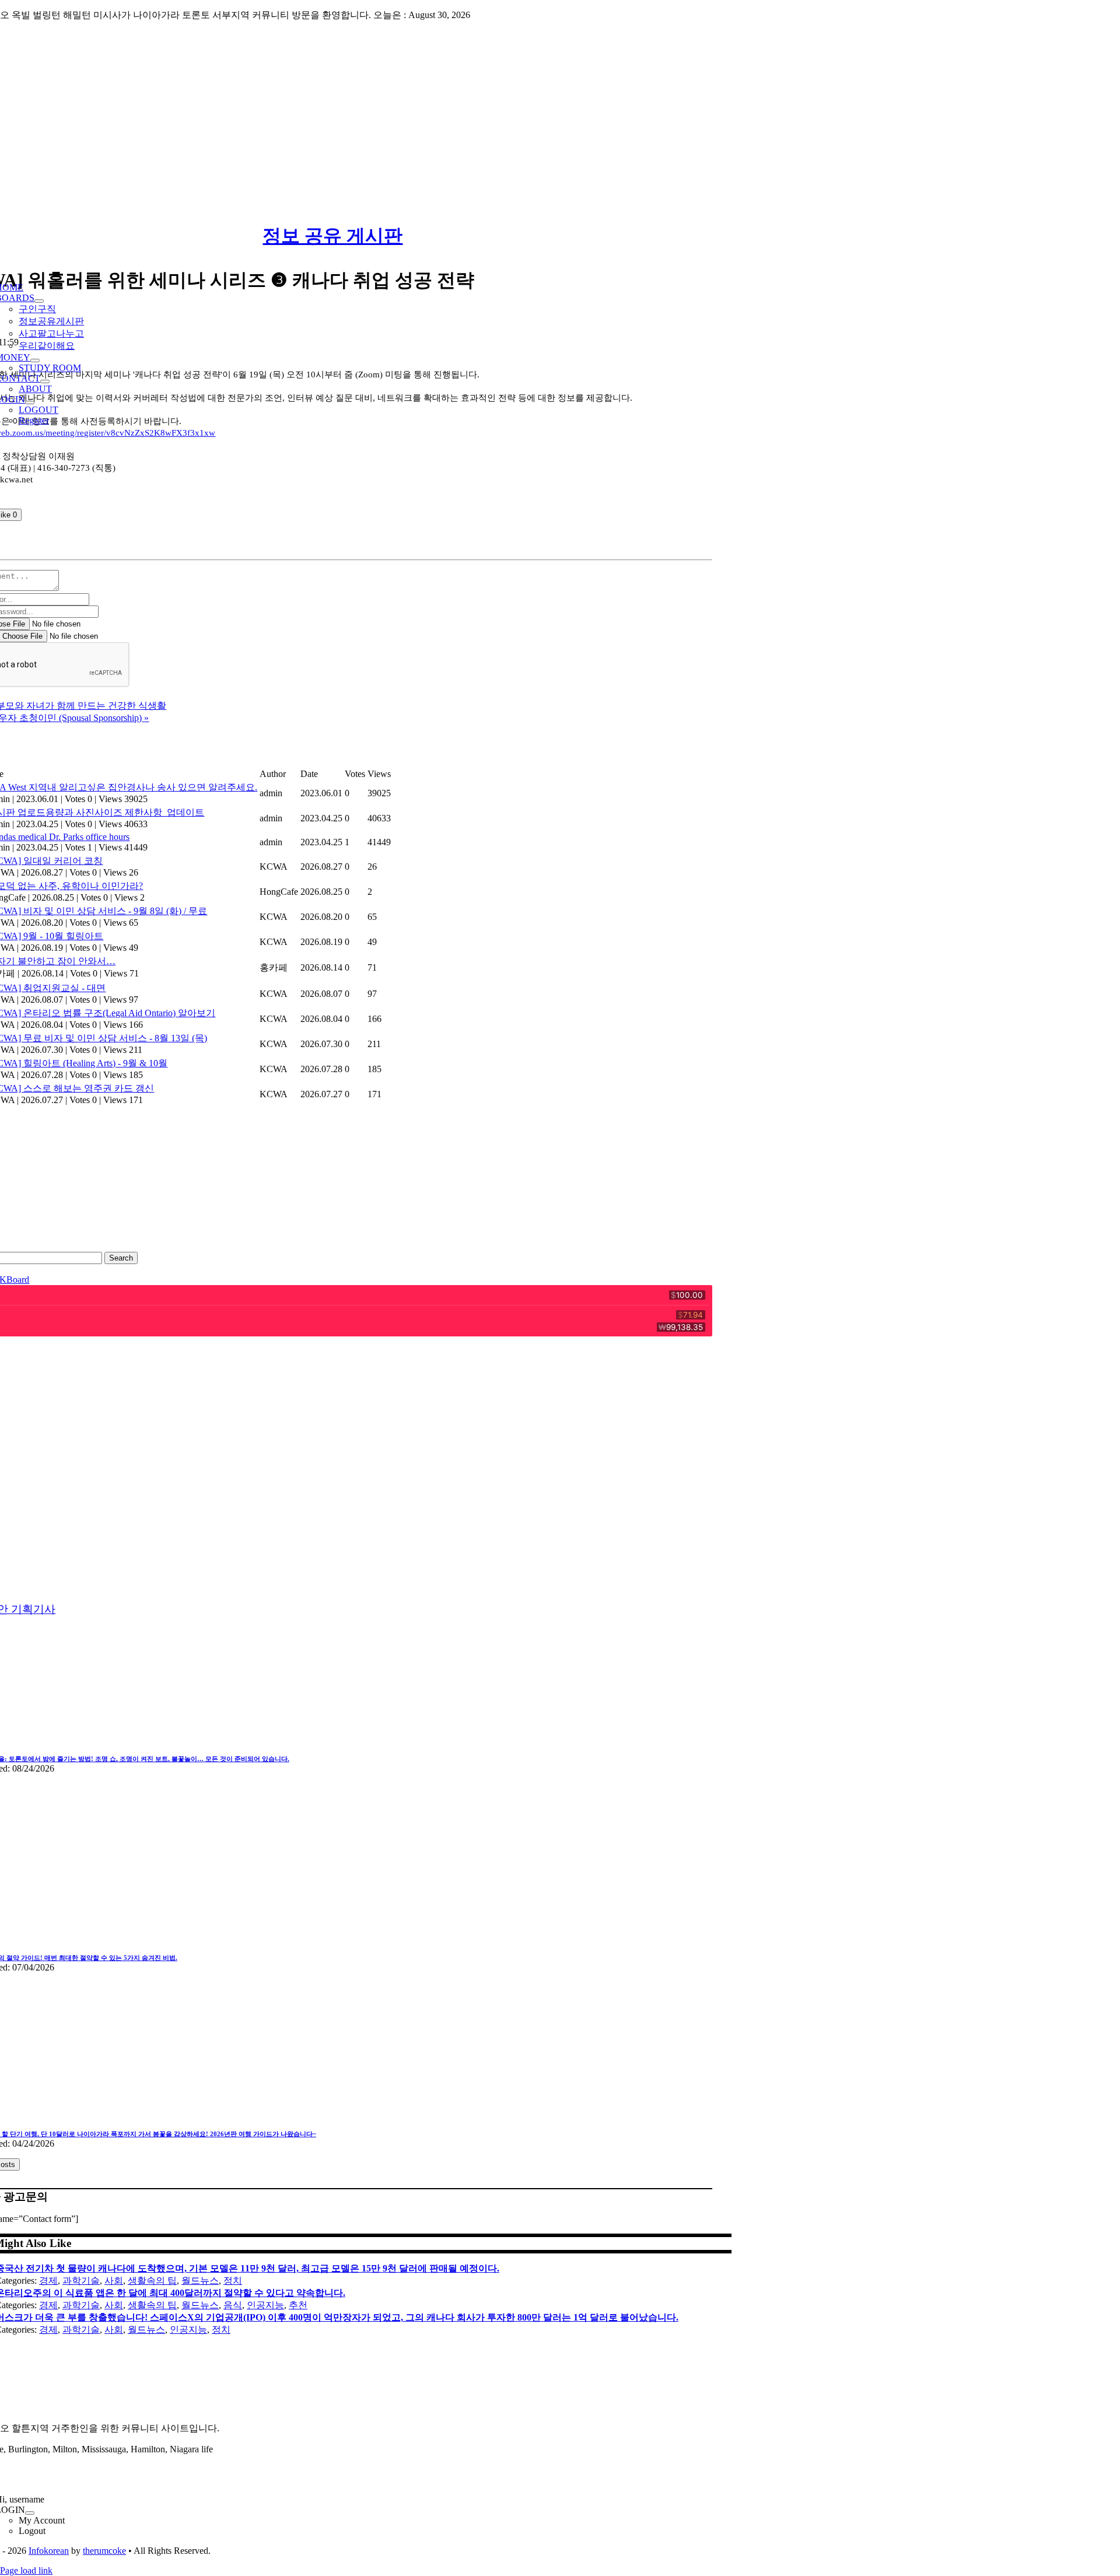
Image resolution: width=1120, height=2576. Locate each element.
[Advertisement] (560, 113)
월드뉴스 (200, 2281)
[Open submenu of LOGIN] (30, 402)
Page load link (26, 2570)
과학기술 (81, 2281)
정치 (233, 2281)
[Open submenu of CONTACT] (45, 381)
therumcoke (104, 2551)
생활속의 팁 (152, 2281)
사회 (114, 2281)
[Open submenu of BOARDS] (39, 301)
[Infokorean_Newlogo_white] (352, 2408)
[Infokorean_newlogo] (352, 257)
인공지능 (265, 2305)
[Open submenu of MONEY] (35, 360)
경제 (48, 2281)
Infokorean (49, 2551)
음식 (233, 2305)
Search (121, 1258)
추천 (298, 2305)
